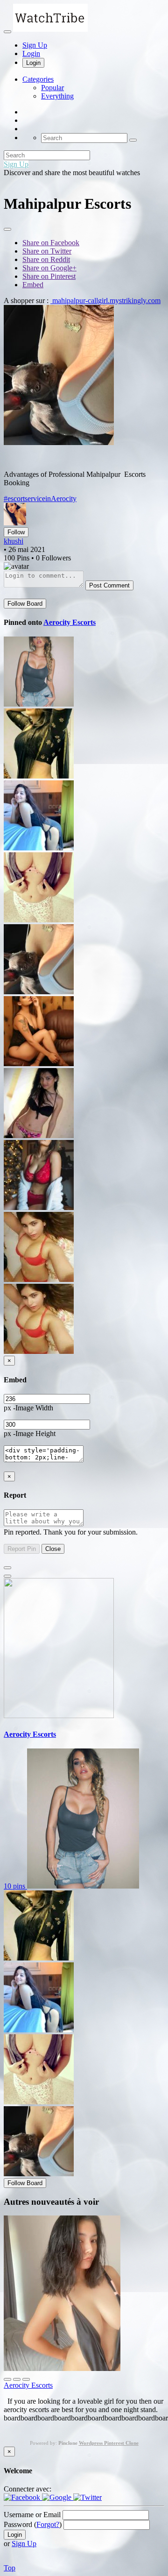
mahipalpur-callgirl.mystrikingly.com (105, 301)
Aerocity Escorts (70, 622)
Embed (33, 285)
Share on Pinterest (49, 276)
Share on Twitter (47, 251)
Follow (16, 532)
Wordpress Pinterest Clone (109, 2443)
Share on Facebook (51, 243)
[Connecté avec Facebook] (23, 2497)
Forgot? (48, 2524)
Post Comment (109, 585)
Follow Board (25, 604)
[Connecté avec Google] (58, 2497)
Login (31, 53)
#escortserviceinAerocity (40, 499)
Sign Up (35, 45)
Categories (38, 79)
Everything (57, 96)
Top (10, 2568)
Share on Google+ (49, 268)
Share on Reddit (46, 259)
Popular (52, 88)
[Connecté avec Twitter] (87, 2497)
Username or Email (32, 2515)
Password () (33, 2524)
